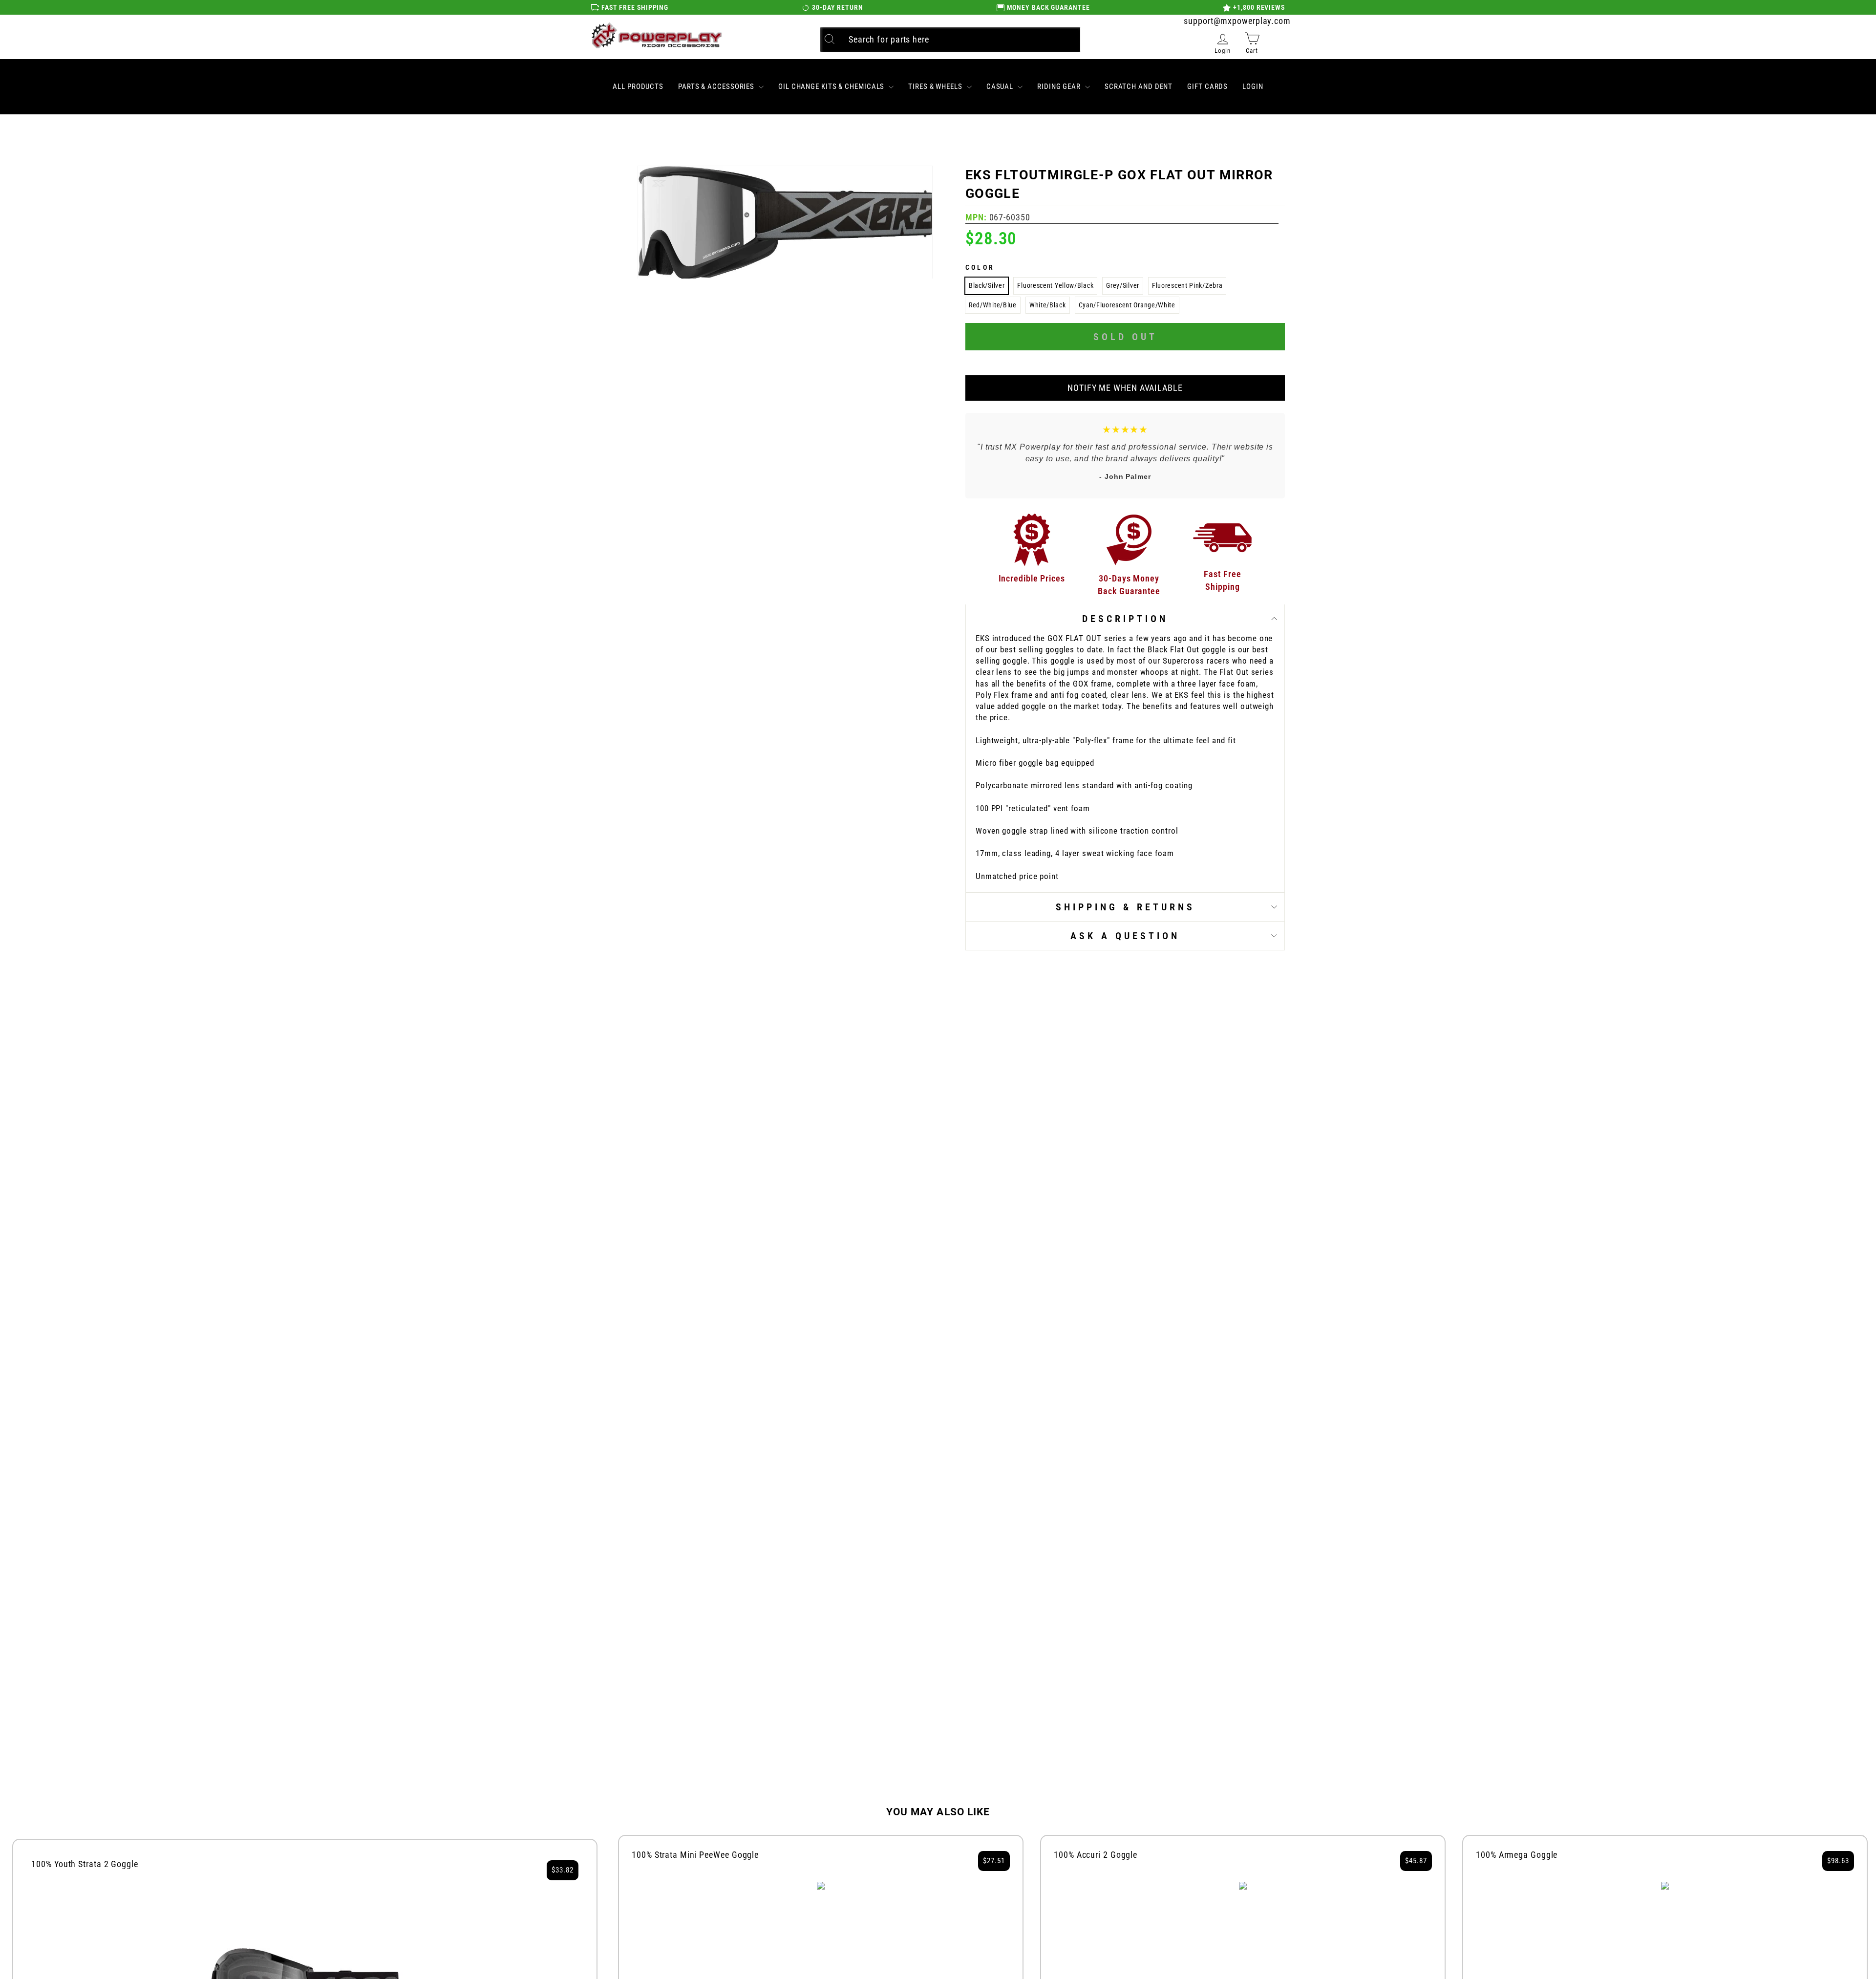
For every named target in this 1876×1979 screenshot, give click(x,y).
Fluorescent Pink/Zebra (1187, 285)
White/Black (1048, 305)
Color (980, 267)
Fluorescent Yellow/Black (1055, 285)
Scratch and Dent (1139, 86)
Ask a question (1125, 936)
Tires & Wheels (936, 86)
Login (1253, 86)
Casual (1001, 86)
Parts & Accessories (717, 86)
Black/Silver (987, 285)
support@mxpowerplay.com (1237, 21)
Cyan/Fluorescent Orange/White (1127, 305)
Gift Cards (1207, 86)
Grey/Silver (1123, 285)
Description (1125, 619)
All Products (638, 86)
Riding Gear (1060, 86)
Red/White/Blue (993, 305)
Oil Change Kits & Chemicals (832, 86)
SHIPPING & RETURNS (1125, 907)
